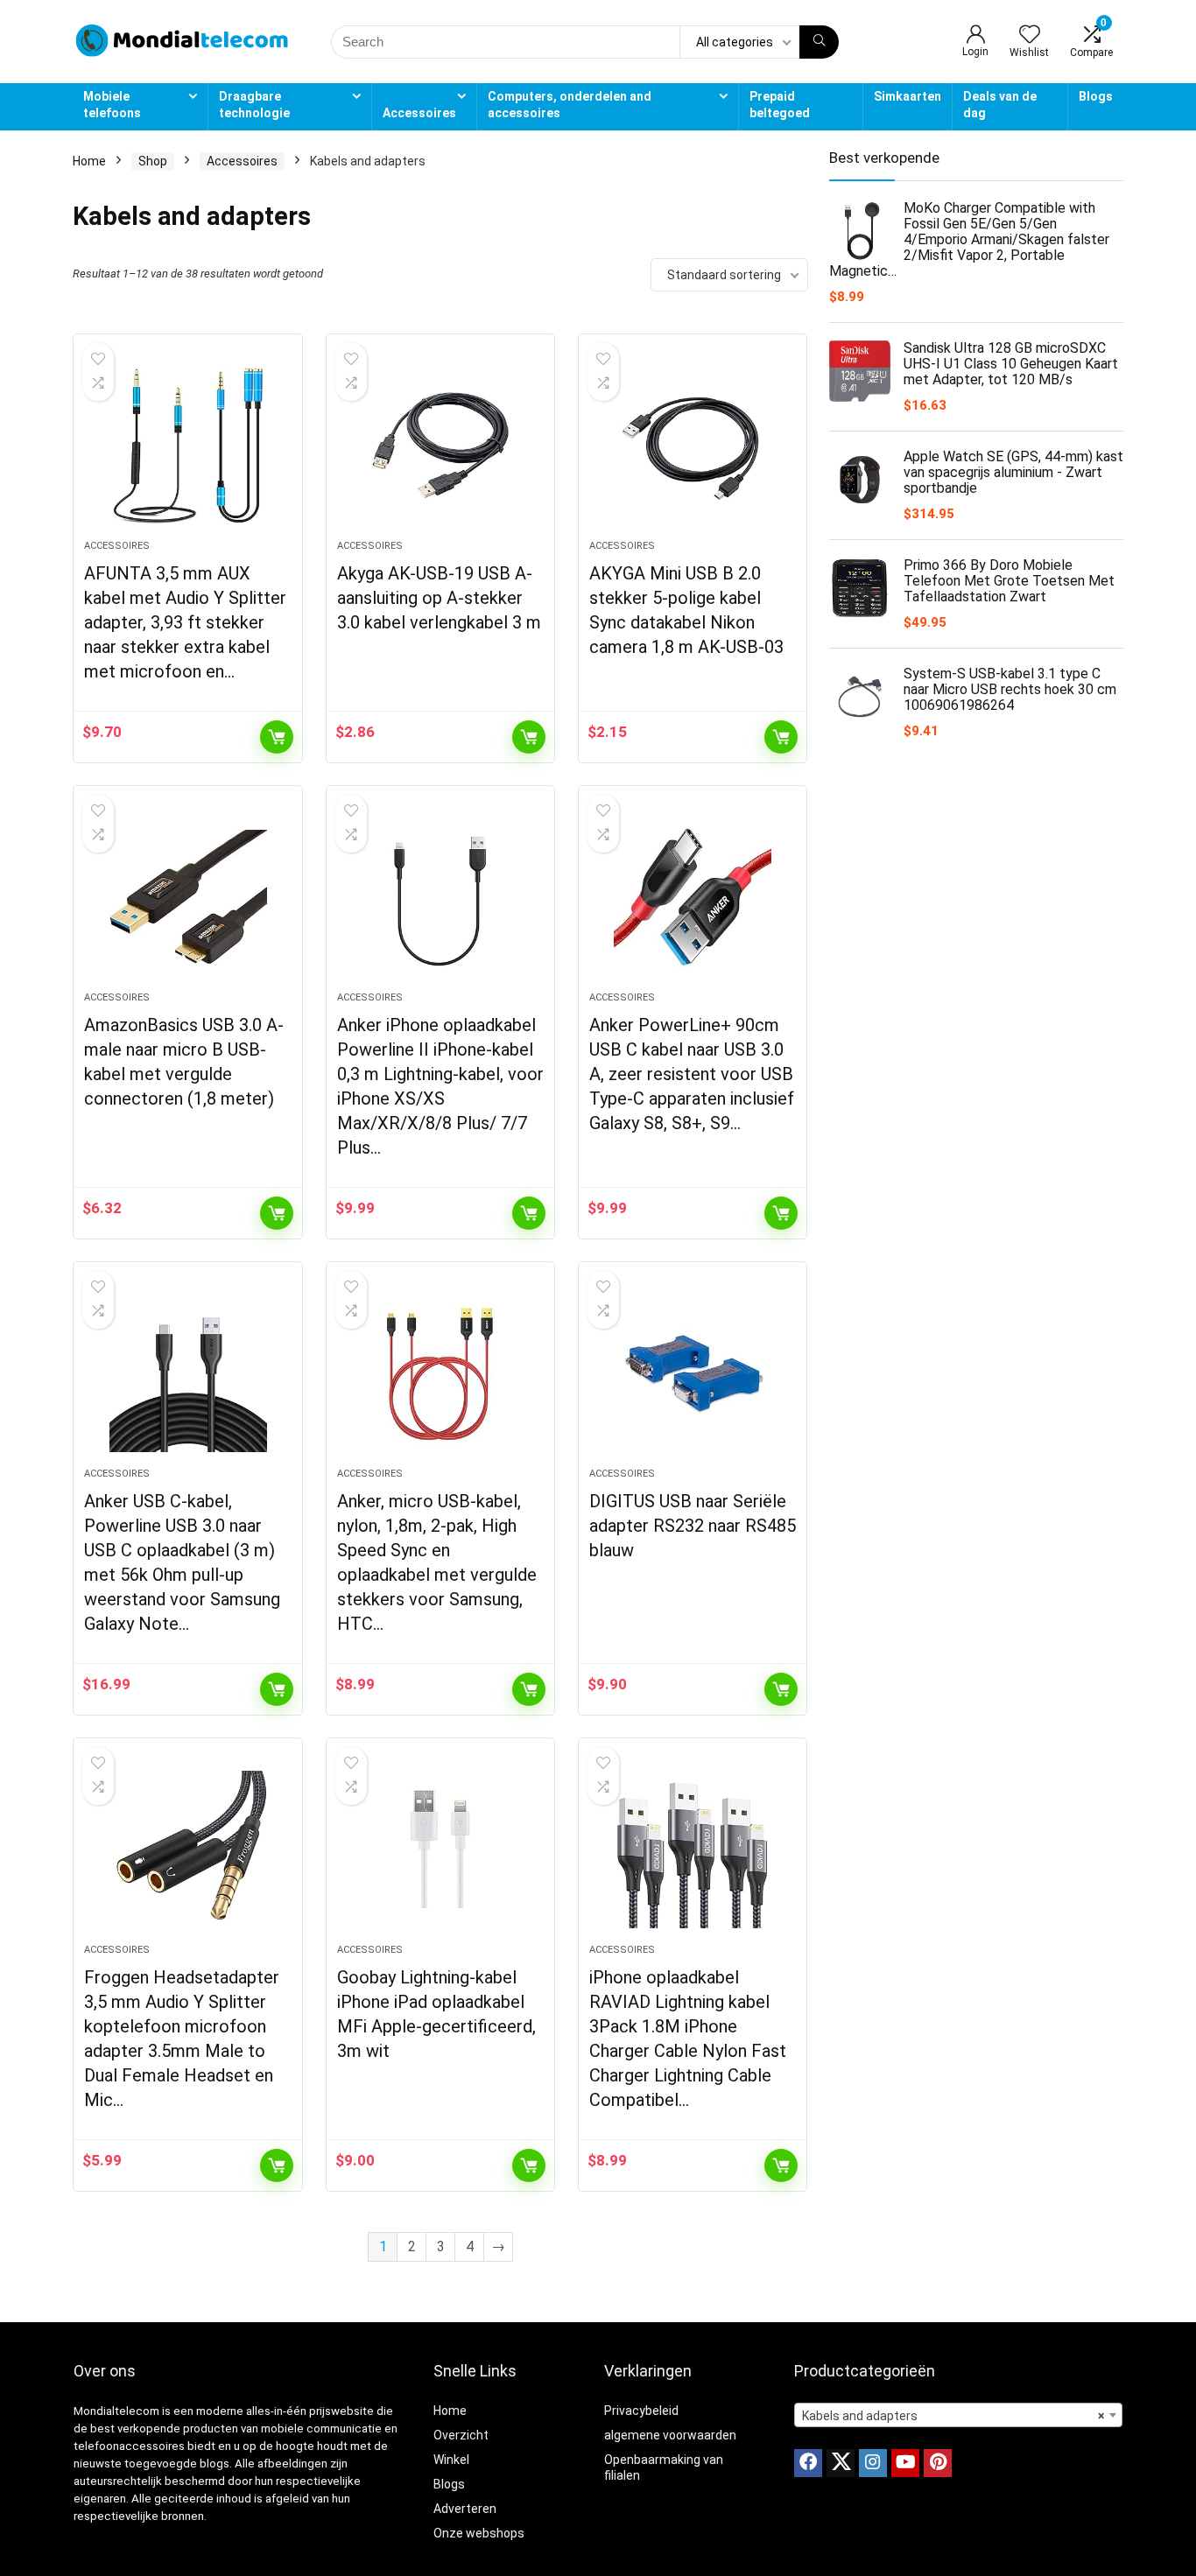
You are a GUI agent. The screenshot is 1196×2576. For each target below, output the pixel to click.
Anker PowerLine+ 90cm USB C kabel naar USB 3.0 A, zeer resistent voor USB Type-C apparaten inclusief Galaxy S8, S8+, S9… (692, 1074)
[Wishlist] (1030, 36)
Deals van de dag (1000, 105)
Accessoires (419, 113)
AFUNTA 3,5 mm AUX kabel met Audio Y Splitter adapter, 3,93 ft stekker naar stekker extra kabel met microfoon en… (185, 622)
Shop (153, 161)
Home (89, 161)
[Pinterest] (938, 2463)
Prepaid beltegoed (780, 105)
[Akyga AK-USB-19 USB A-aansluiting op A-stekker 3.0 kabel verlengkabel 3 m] (440, 446)
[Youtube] (905, 2463)
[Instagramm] (873, 2463)
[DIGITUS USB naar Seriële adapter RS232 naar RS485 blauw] (693, 1373)
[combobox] (958, 2415)
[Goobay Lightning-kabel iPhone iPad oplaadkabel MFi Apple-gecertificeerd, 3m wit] (440, 1850)
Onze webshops (479, 2533)
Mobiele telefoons (112, 105)
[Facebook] (808, 2463)
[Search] (819, 42)
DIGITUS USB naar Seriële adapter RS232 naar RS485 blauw (693, 1526)
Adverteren (465, 2509)
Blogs (1096, 96)
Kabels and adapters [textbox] (953, 2416)
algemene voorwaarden (670, 2435)
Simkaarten (908, 96)
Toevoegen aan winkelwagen (277, 737)
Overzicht (461, 2435)
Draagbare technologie (254, 105)
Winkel (451, 2460)
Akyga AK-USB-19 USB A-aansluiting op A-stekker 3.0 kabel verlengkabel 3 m (439, 598)
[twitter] (841, 2463)
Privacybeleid (641, 2411)
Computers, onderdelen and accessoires (570, 105)
